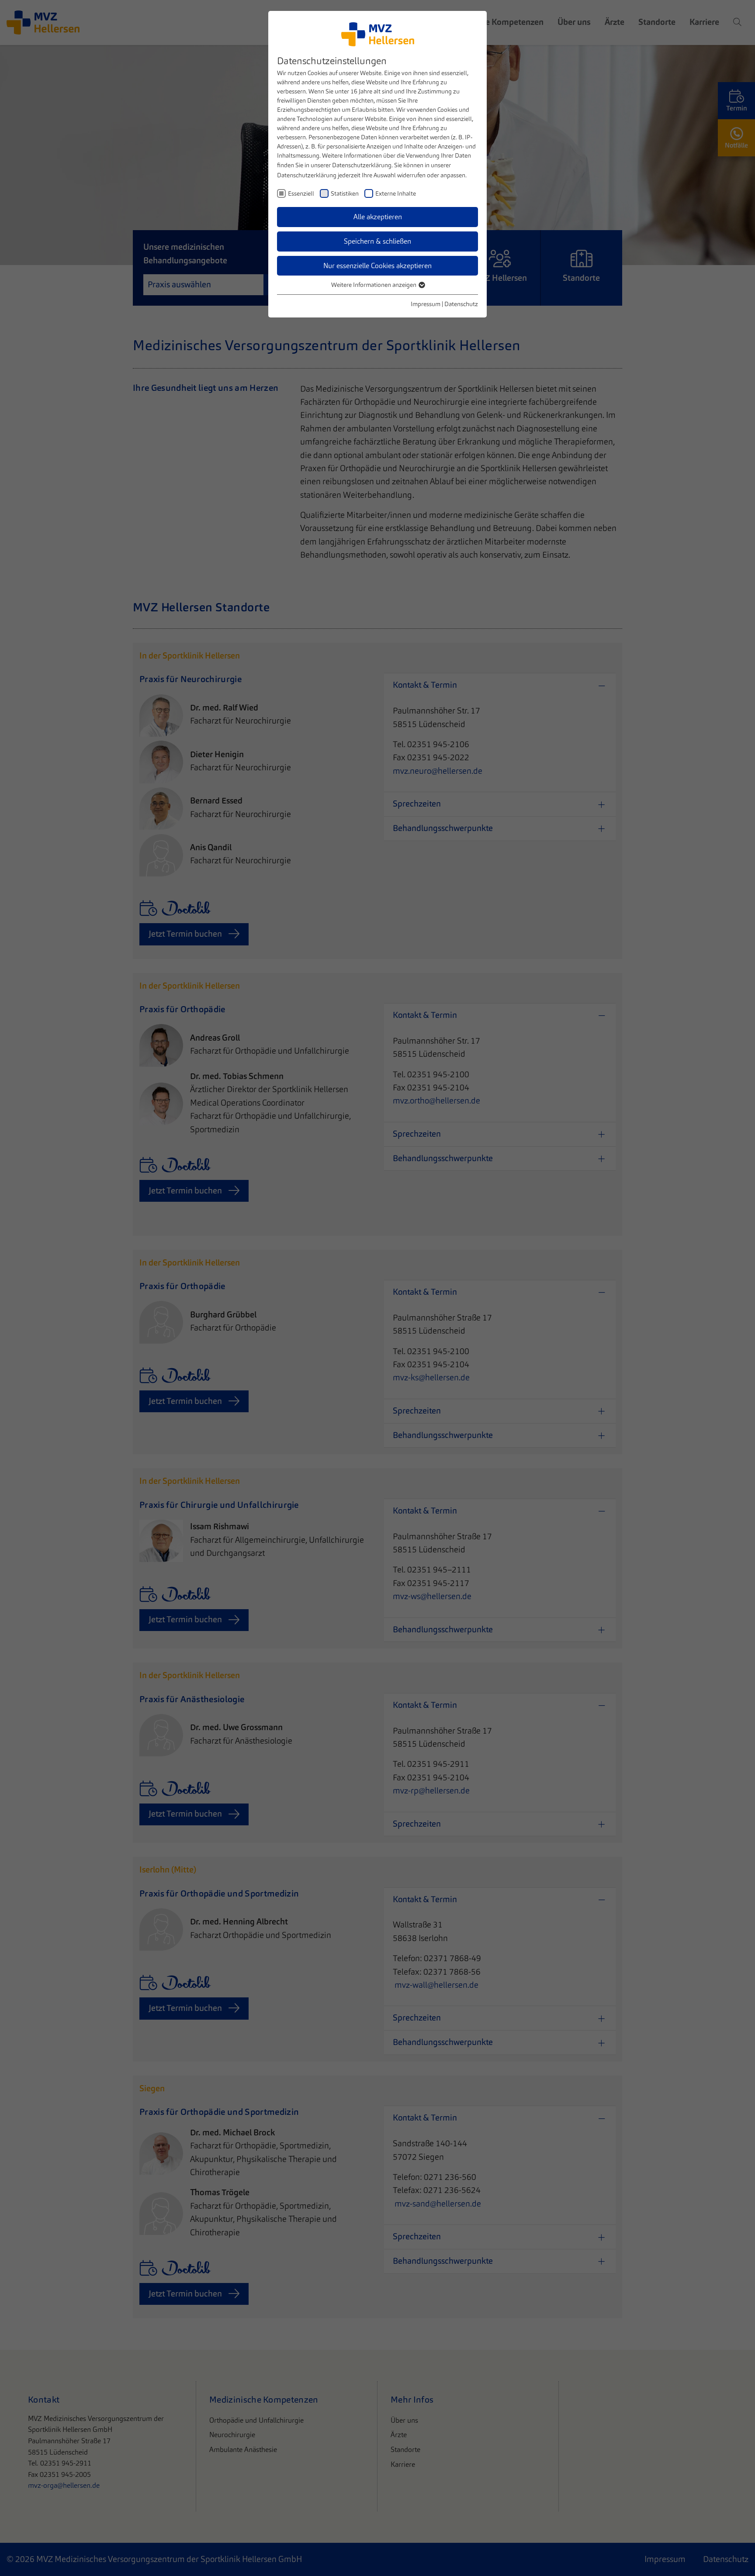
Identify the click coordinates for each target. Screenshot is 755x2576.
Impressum (426, 304)
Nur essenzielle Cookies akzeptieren (377, 266)
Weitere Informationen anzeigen (374, 285)
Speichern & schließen (377, 241)
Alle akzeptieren (378, 217)
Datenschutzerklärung (362, 165)
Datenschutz (461, 304)
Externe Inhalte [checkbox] (396, 193)
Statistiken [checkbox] (345, 193)
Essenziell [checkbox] (301, 193)
